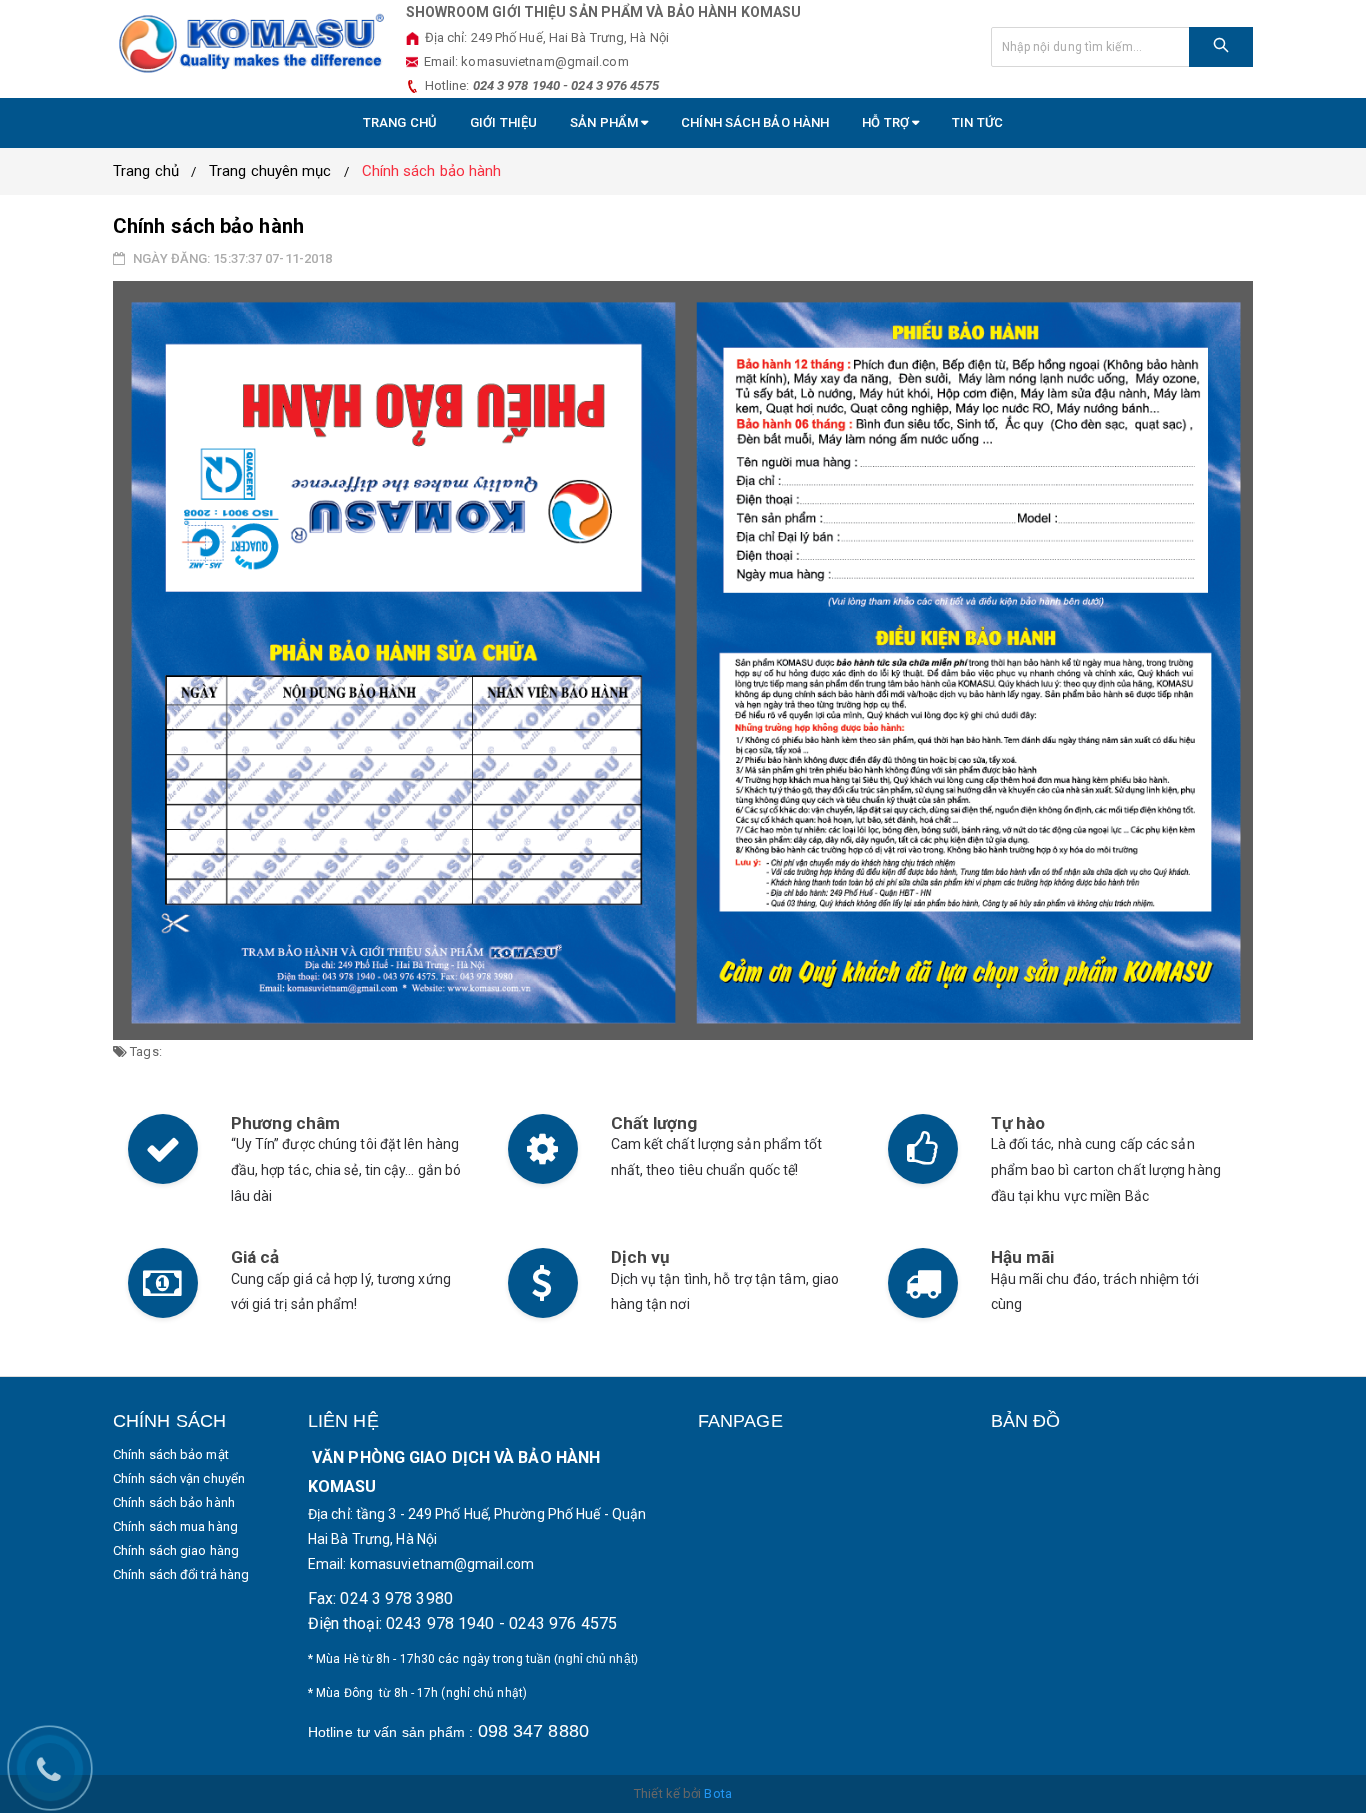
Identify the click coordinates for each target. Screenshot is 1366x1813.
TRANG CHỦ (400, 122)
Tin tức (977, 122)
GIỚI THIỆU (503, 122)
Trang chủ (146, 171)
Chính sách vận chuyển (179, 1478)
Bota (717, 1793)
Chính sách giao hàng (176, 1550)
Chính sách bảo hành (755, 122)
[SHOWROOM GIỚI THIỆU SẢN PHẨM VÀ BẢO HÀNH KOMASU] (252, 42)
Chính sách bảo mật (171, 1454)
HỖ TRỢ (887, 122)
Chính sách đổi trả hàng (181, 1574)
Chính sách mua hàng (175, 1526)
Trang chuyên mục (270, 171)
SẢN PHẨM (605, 122)
